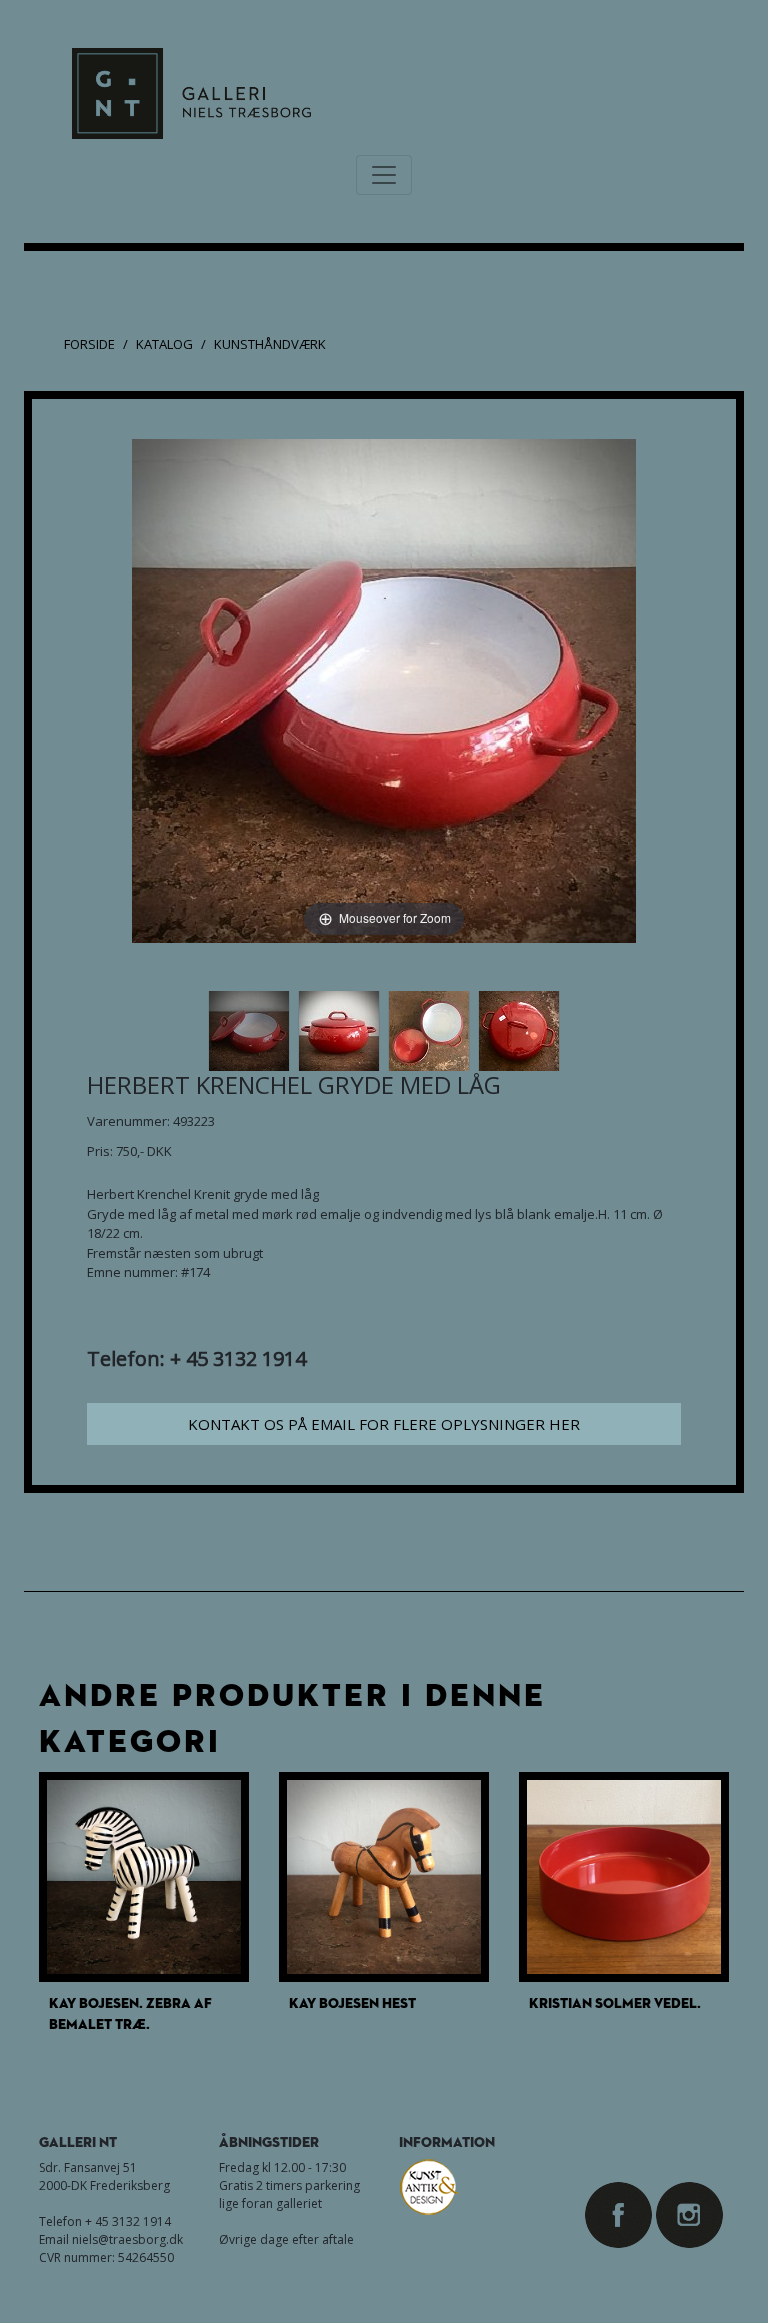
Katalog (164, 344)
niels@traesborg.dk (127, 2239)
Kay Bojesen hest (352, 2002)
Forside (89, 344)
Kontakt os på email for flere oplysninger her (384, 1424)
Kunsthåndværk (270, 344)
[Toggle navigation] (384, 175)
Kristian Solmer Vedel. (615, 2002)
